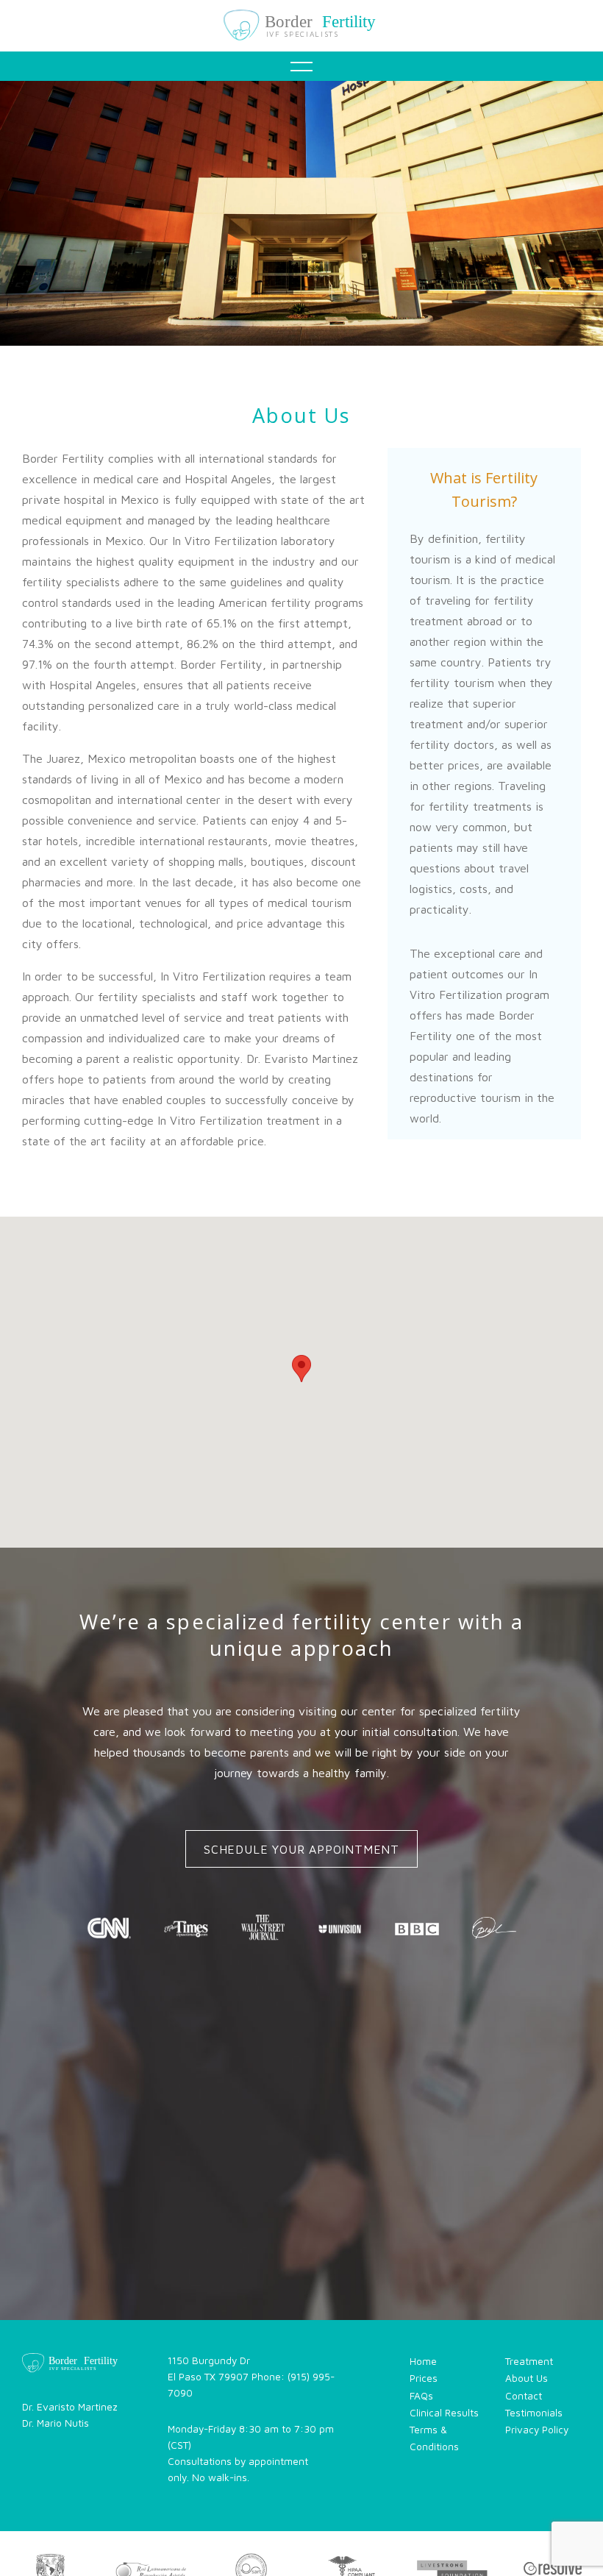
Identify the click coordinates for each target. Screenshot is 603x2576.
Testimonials (307, 335)
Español (307, 503)
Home (307, 112)
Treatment (307, 168)
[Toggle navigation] (301, 66)
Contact (307, 447)
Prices (424, 2378)
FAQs (307, 280)
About (307, 391)
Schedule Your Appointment (301, 1849)
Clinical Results (444, 2413)
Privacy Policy (537, 2430)
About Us (527, 2378)
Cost (307, 224)
